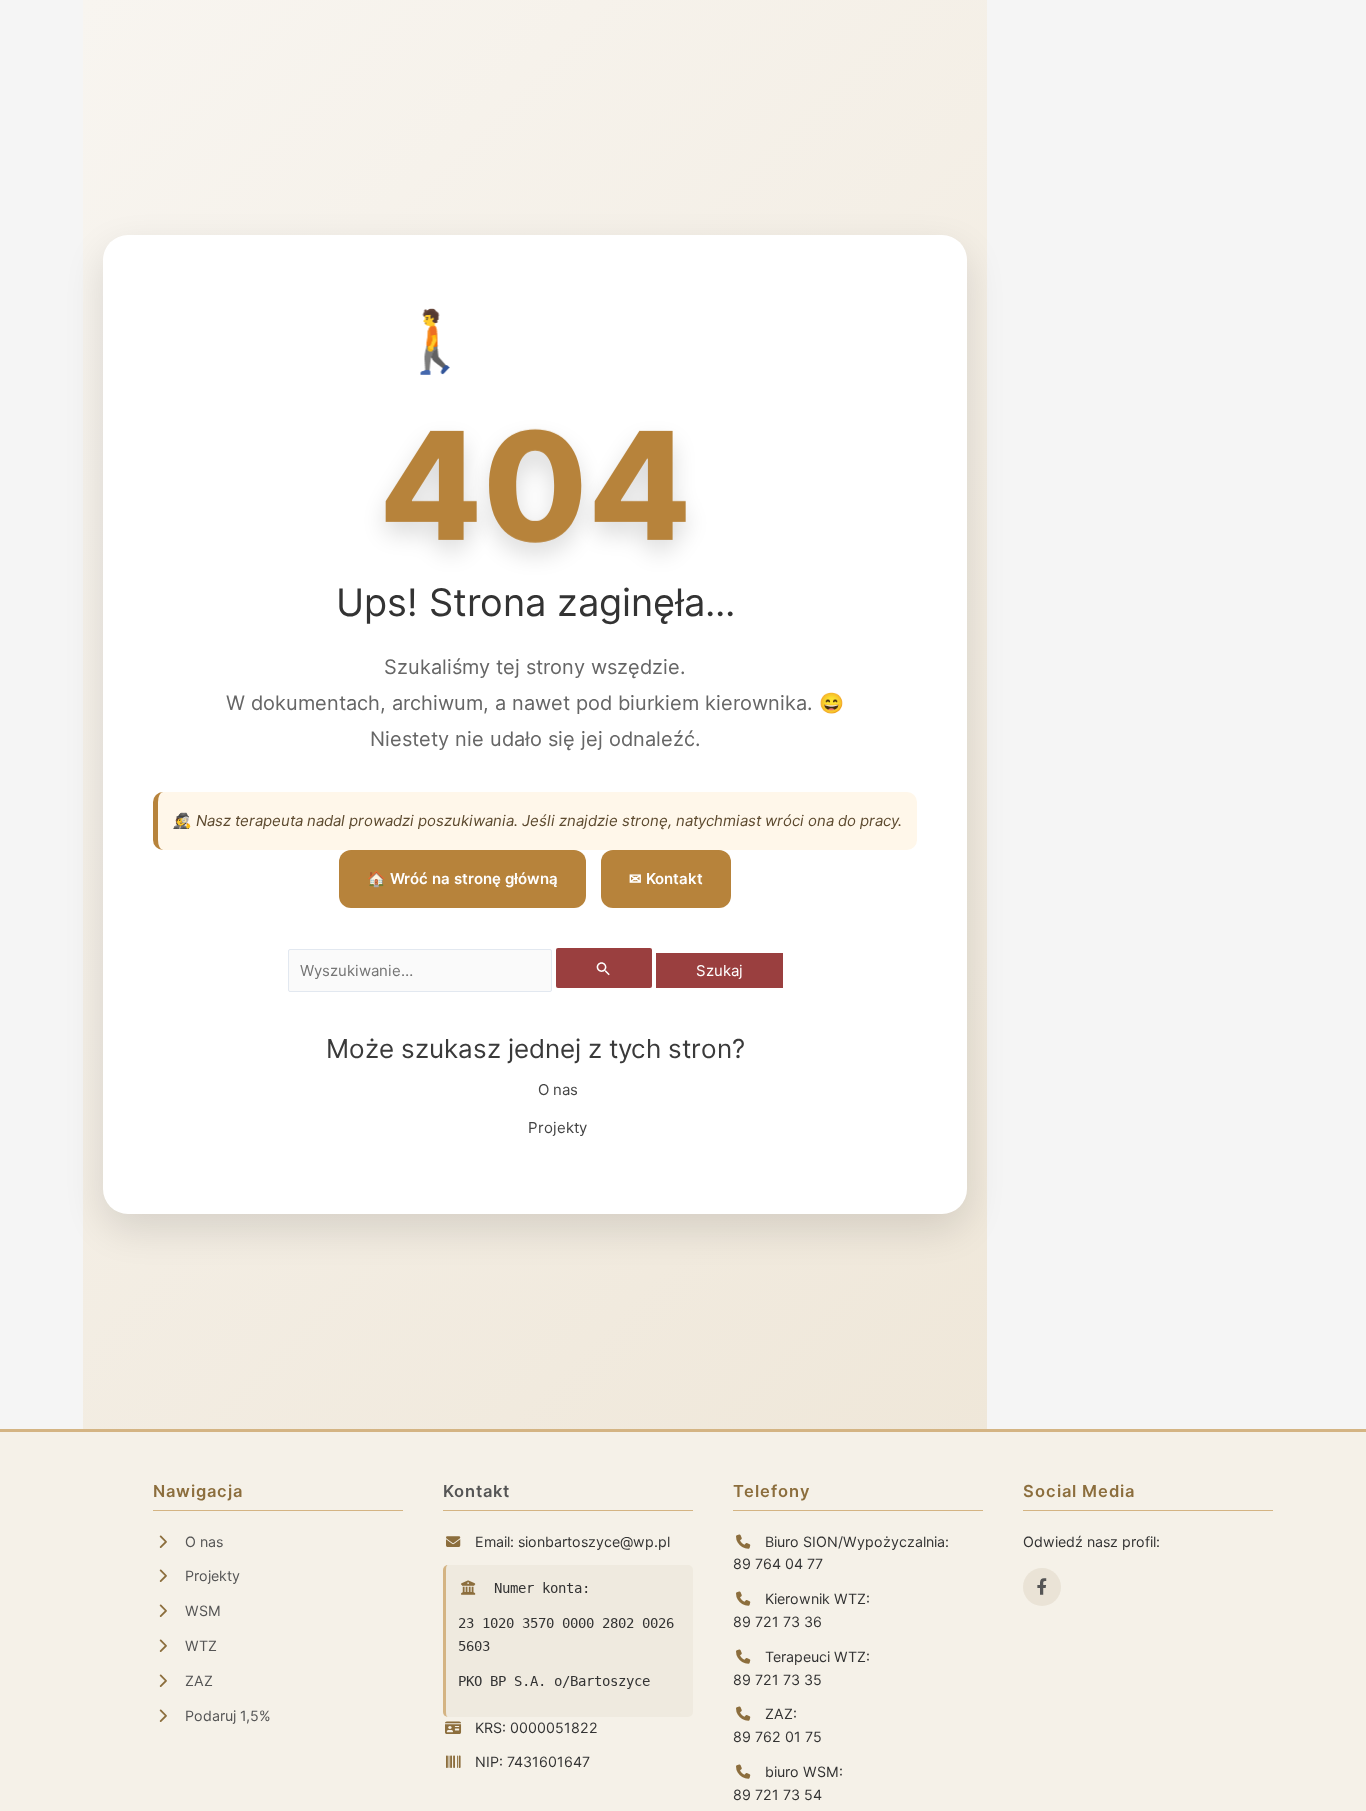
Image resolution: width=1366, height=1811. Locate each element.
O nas (558, 1089)
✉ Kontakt (666, 878)
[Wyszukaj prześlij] (604, 968)
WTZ (199, 1645)
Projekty (557, 1127)
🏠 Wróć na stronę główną (462, 878)
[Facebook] (1042, 1587)
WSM (201, 1610)
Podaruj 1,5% (226, 1715)
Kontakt (476, 1491)
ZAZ (197, 1680)
